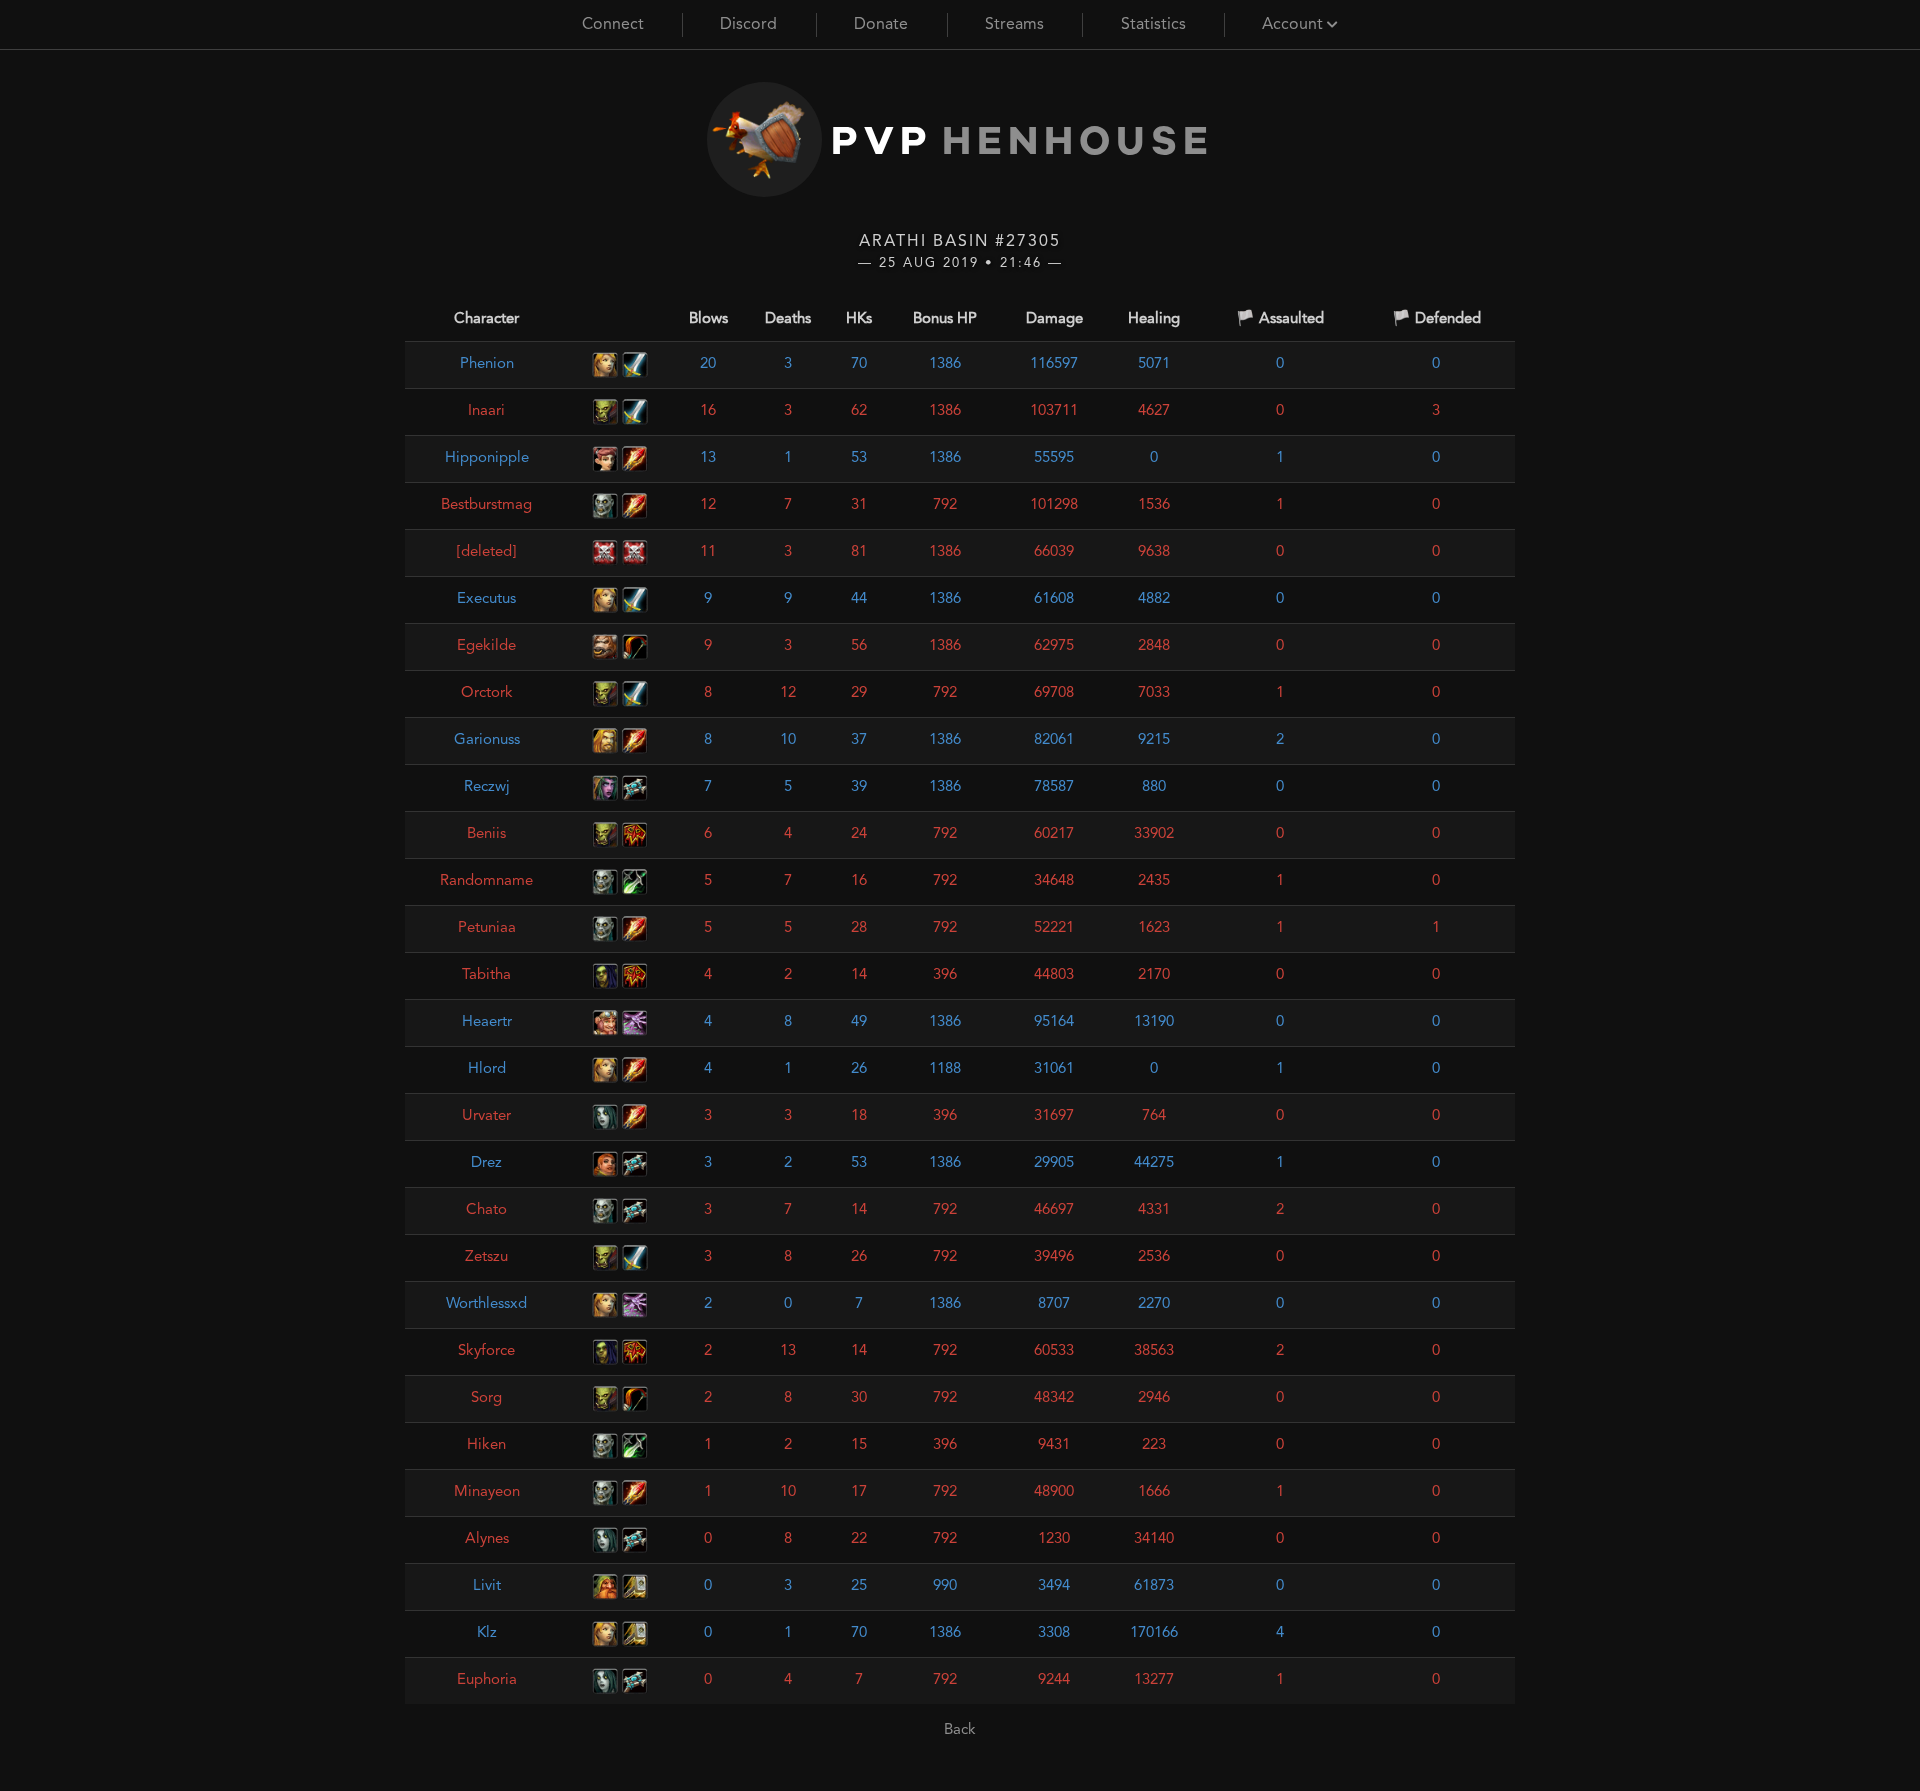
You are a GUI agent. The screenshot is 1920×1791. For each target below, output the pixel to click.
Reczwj (487, 787)
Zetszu (486, 1257)
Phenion (487, 364)
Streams (1014, 25)
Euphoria (487, 1680)
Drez (486, 1163)
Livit (487, 1586)
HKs (859, 319)
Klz (487, 1633)
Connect (613, 25)
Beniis (486, 834)
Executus (486, 599)
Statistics (1153, 25)
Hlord (487, 1069)
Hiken (486, 1445)
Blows (708, 319)
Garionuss (487, 740)
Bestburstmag (486, 505)
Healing (1154, 319)
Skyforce (486, 1351)
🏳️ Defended (1436, 319)
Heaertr (487, 1022)
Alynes (487, 1539)
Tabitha (486, 975)
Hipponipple (487, 458)
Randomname (486, 881)
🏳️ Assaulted (1280, 319)
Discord (748, 25)
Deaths (788, 319)
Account (1294, 25)
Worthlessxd (486, 1304)
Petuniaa (487, 928)
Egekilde (486, 646)
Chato (486, 1210)
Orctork (487, 693)
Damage (1054, 319)
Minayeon (487, 1492)
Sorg (486, 1398)
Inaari (486, 411)
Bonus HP (945, 319)
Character (486, 319)
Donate (881, 25)
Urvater (486, 1116)
